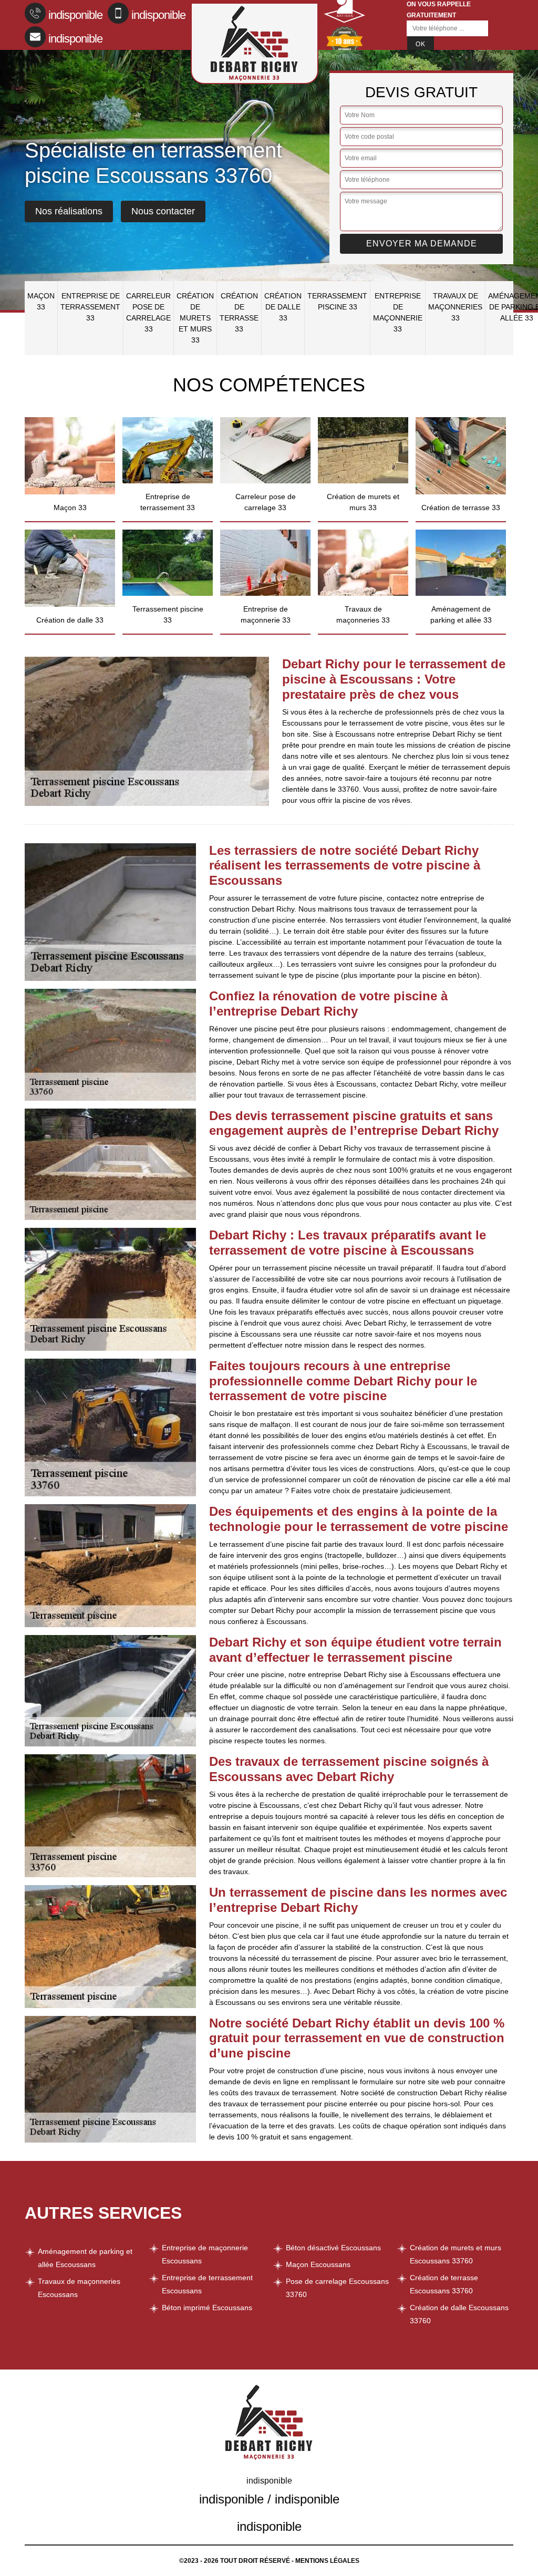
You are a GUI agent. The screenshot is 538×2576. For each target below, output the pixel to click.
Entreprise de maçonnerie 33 (398, 312)
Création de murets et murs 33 (195, 318)
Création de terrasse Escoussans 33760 (444, 2284)
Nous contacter (163, 211)
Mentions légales (327, 2561)
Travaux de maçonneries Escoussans (79, 2288)
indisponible (75, 15)
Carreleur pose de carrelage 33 (148, 312)
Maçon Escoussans (318, 2264)
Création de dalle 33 (283, 307)
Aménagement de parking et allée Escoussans (85, 2258)
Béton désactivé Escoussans (333, 2248)
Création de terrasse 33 (239, 312)
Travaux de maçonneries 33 (455, 307)
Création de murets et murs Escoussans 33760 (456, 2254)
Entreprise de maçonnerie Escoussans (205, 2254)
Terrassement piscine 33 (337, 301)
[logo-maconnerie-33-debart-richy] (255, 43)
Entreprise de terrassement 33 (90, 307)
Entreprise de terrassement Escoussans (207, 2284)
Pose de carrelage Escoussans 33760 (337, 2288)
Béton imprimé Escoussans (207, 2308)
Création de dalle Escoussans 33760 (459, 2314)
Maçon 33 (41, 301)
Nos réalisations (69, 211)
